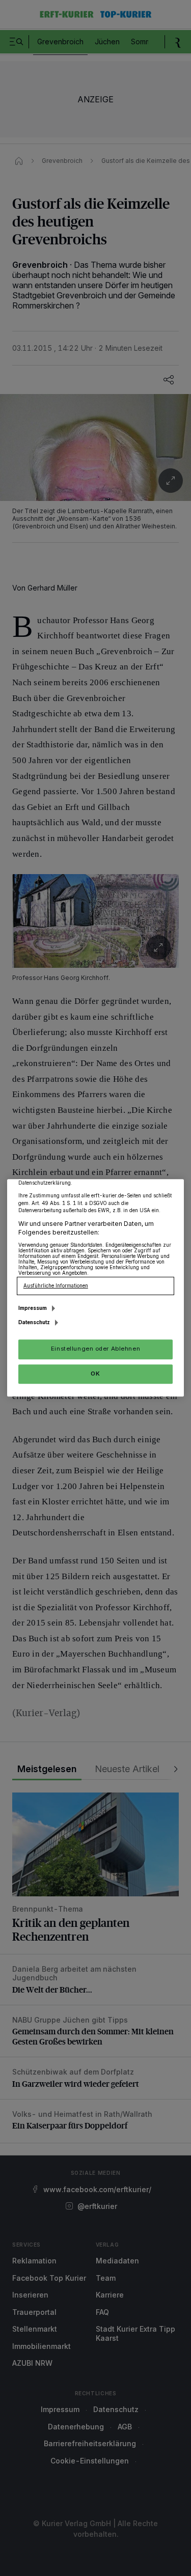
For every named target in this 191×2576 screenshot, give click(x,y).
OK (95, 1374)
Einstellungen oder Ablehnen (95, 1349)
